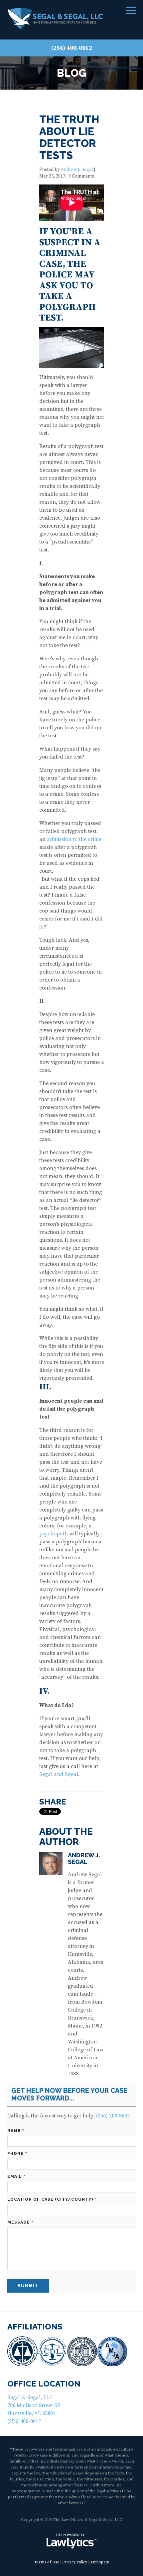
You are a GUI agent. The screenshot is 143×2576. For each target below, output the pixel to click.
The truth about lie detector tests (69, 137)
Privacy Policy (75, 2562)
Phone (17, 2154)
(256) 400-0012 (72, 48)
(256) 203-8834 (113, 2116)
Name (16, 2131)
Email (16, 2177)
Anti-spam (100, 2562)
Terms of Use (47, 2562)
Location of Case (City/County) (52, 2200)
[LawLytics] (71, 2541)
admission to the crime (74, 839)
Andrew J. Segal (77, 170)
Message (20, 2222)
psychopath (54, 1534)
